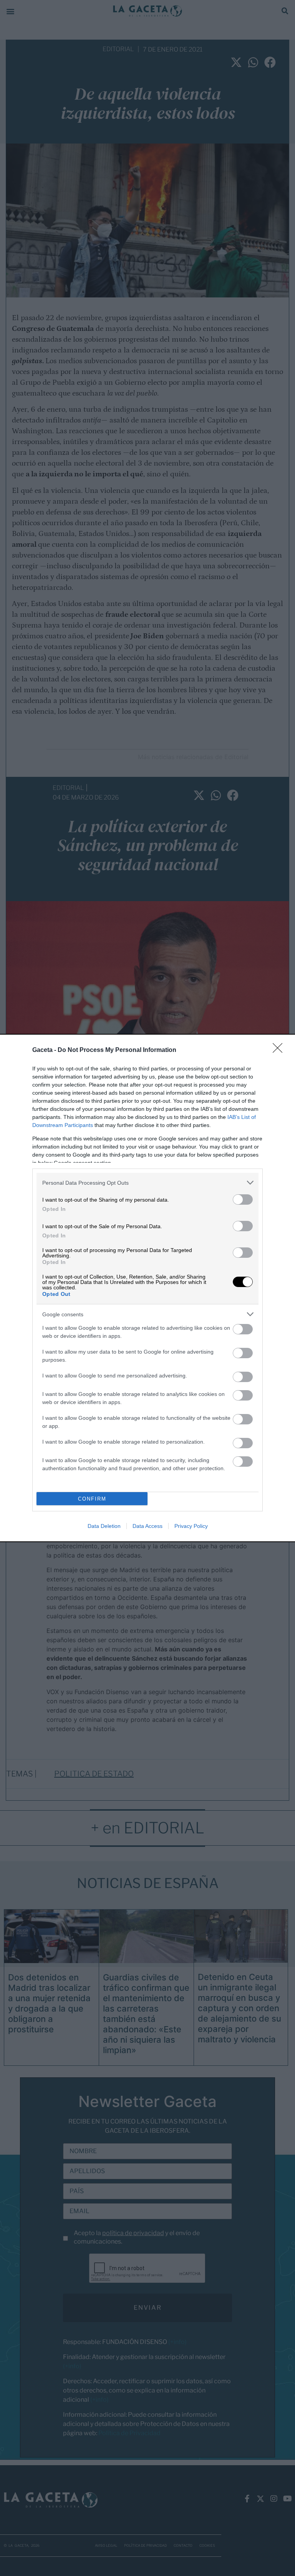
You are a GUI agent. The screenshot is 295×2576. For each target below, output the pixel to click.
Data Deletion (104, 1526)
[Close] (280, 1050)
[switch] (243, 1200)
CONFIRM (92, 1499)
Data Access (147, 1526)
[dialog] (147, 1288)
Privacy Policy (191, 1526)
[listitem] (147, 1183)
